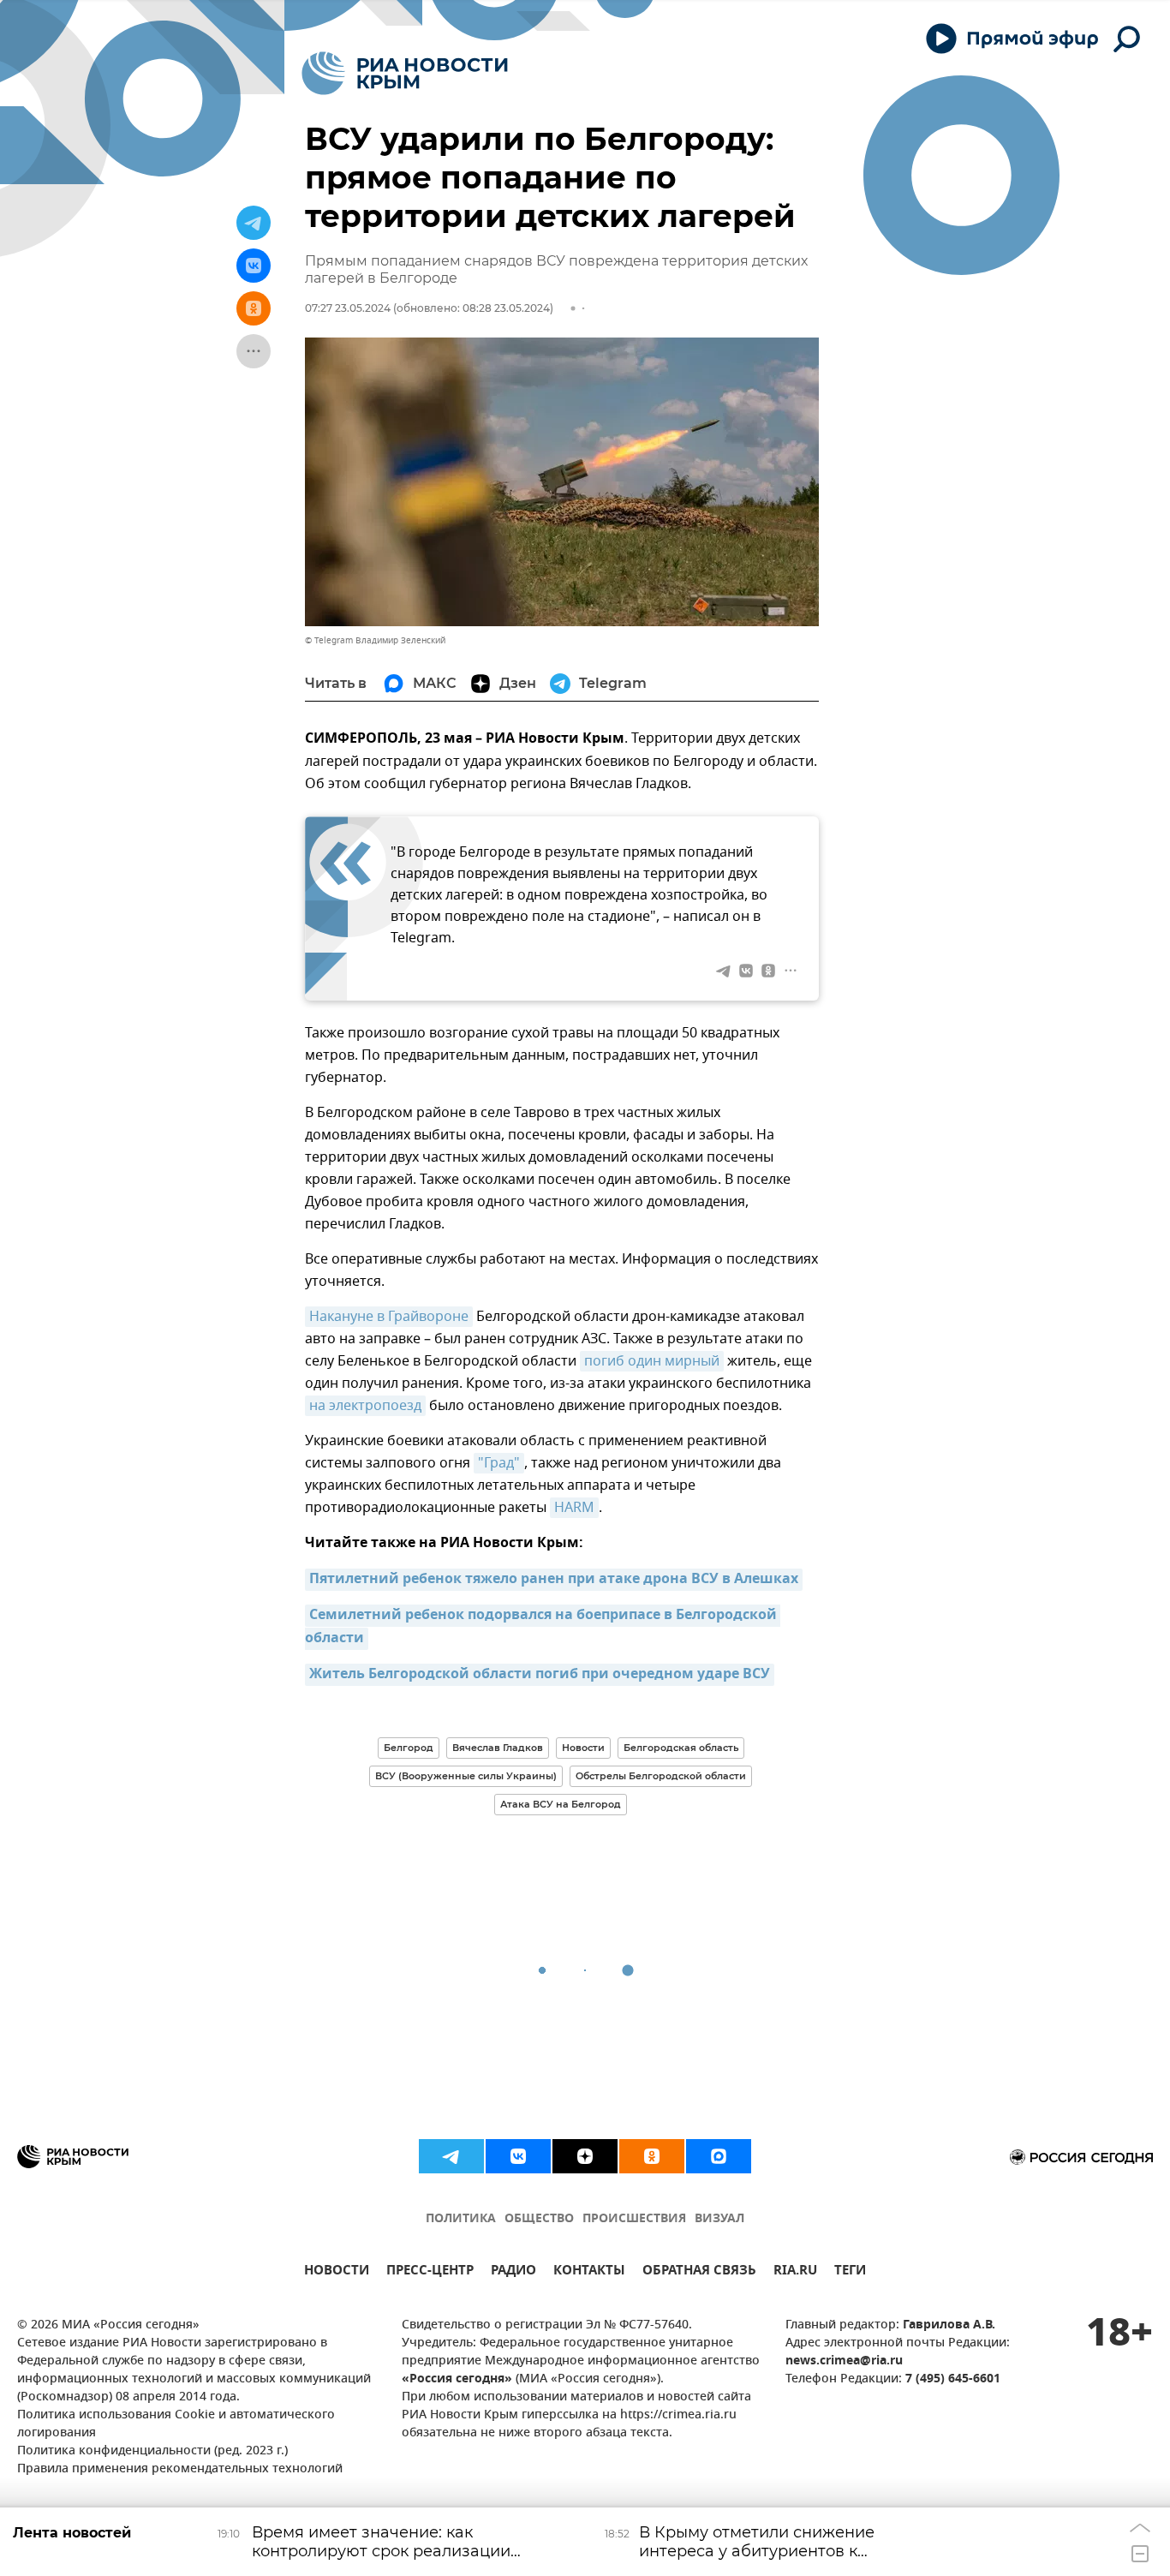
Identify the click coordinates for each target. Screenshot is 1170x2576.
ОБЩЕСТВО (539, 2219)
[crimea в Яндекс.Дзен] (585, 2156)
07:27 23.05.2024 (348, 308)
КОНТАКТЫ (589, 2272)
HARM (574, 1508)
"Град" (499, 1463)
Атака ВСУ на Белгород (561, 1804)
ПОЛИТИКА (461, 2219)
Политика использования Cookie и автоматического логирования (176, 2424)
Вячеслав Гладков (498, 1748)
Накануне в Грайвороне (389, 1317)
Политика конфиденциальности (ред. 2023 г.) (152, 2451)
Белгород (409, 1748)
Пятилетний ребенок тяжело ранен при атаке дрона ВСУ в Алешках (554, 1580)
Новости (583, 1748)
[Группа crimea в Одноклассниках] (652, 2156)
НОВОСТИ (337, 2272)
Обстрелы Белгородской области (661, 1776)
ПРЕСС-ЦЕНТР (430, 2272)
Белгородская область (681, 1748)
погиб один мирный (652, 1361)
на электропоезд (365, 1406)
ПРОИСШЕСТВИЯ (634, 2219)
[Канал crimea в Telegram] (451, 2156)
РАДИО (513, 2272)
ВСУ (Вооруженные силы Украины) (466, 1776)
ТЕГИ (850, 2272)
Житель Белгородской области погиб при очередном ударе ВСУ (540, 1675)
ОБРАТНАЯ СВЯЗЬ (699, 2272)
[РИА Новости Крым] (405, 73)
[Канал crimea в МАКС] (719, 2156)
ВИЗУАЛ (719, 2219)
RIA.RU (795, 2272)
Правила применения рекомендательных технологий (180, 2469)
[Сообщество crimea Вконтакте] (518, 2156)
